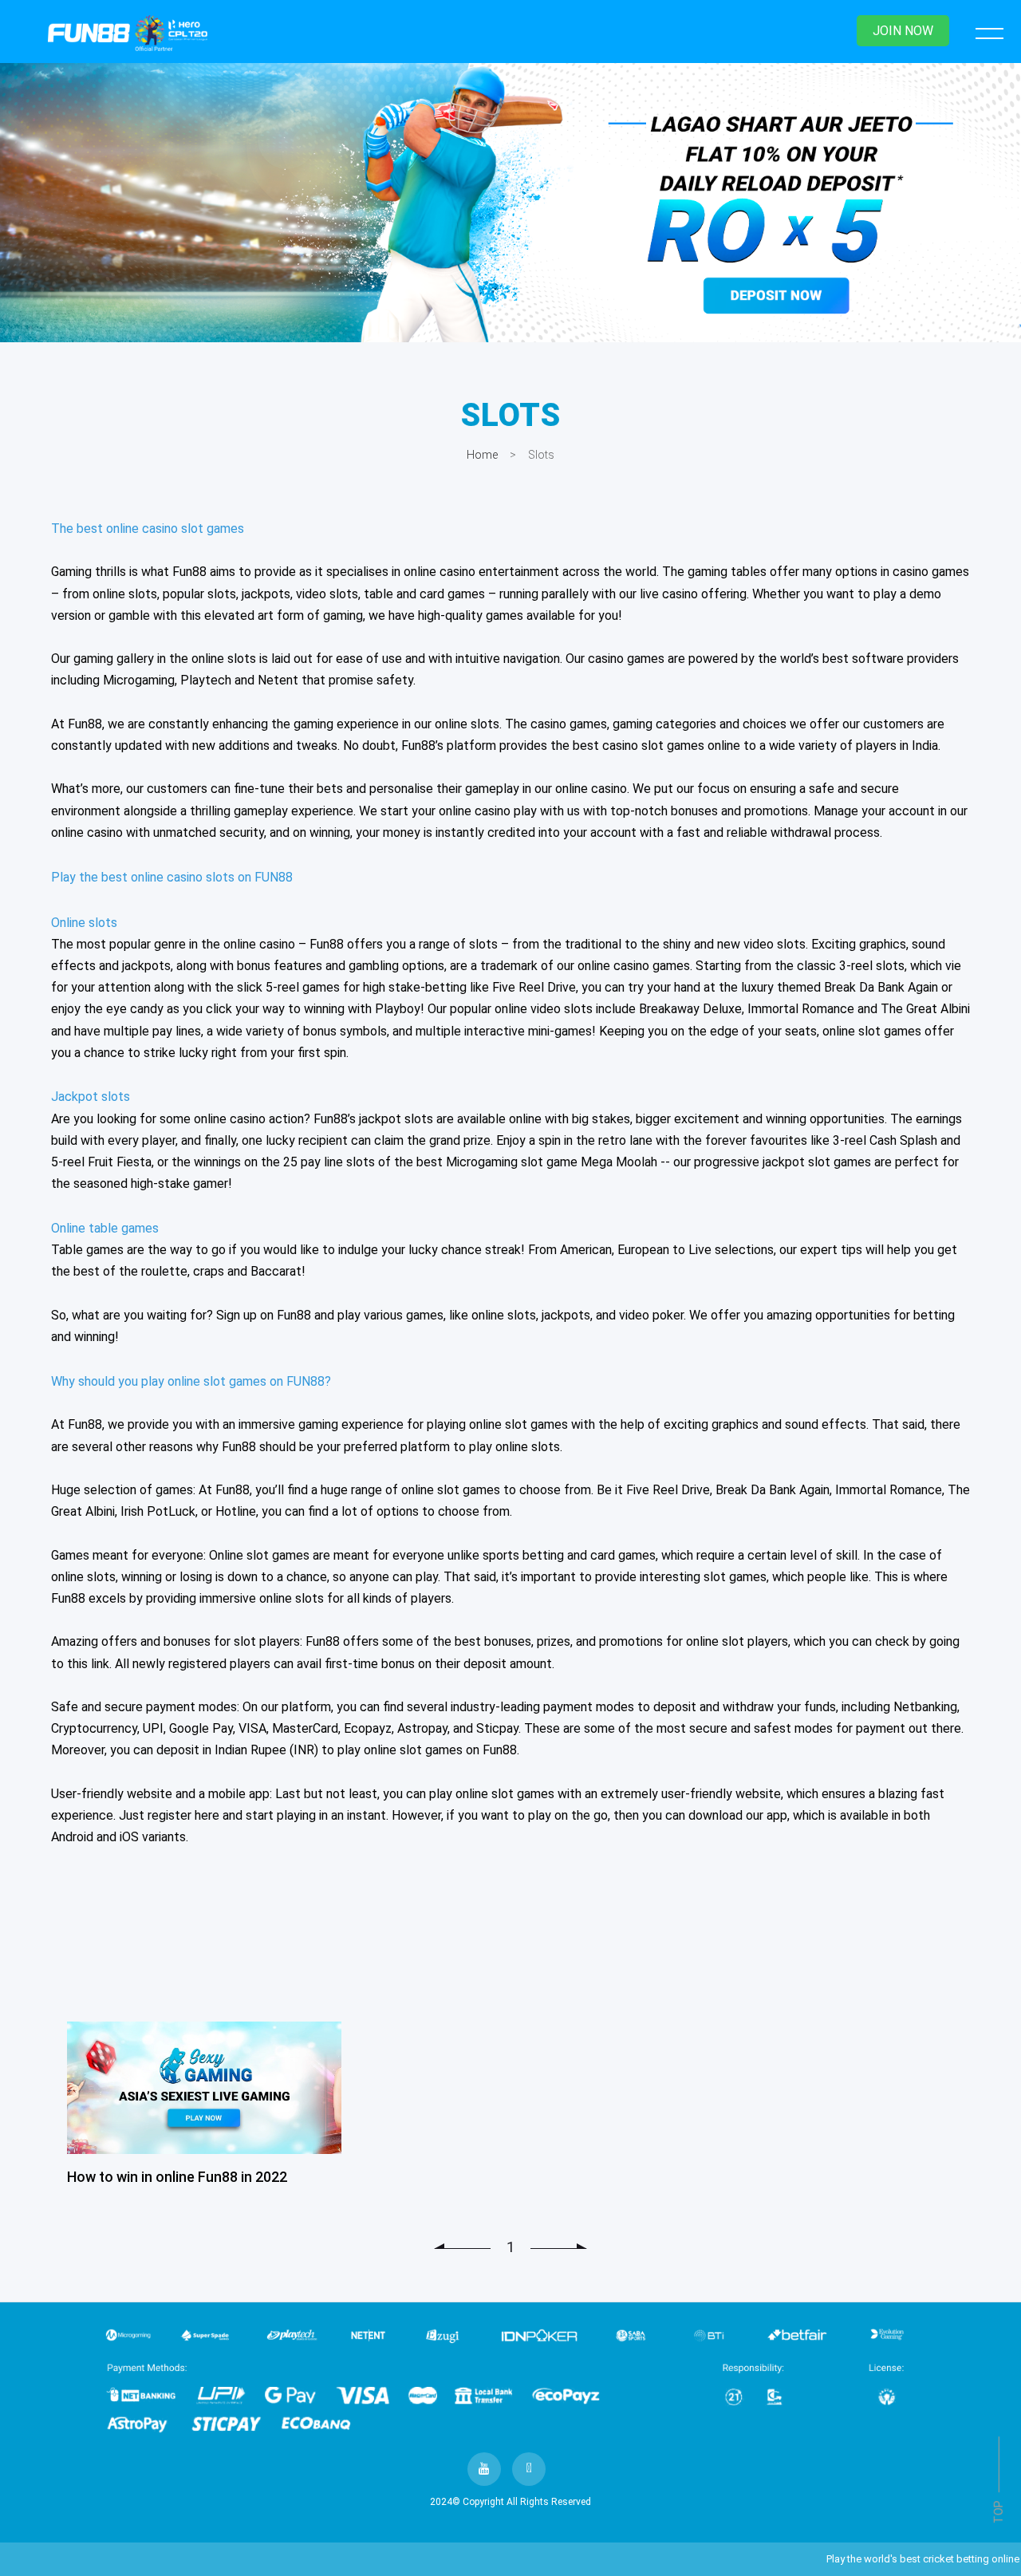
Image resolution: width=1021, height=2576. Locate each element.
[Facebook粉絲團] (529, 2469)
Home (482, 455)
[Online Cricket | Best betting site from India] (510, 203)
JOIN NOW (903, 31)
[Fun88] (128, 33)
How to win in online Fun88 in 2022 (177, 2177)
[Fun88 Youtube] (484, 2469)
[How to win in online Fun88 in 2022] (204, 2088)
